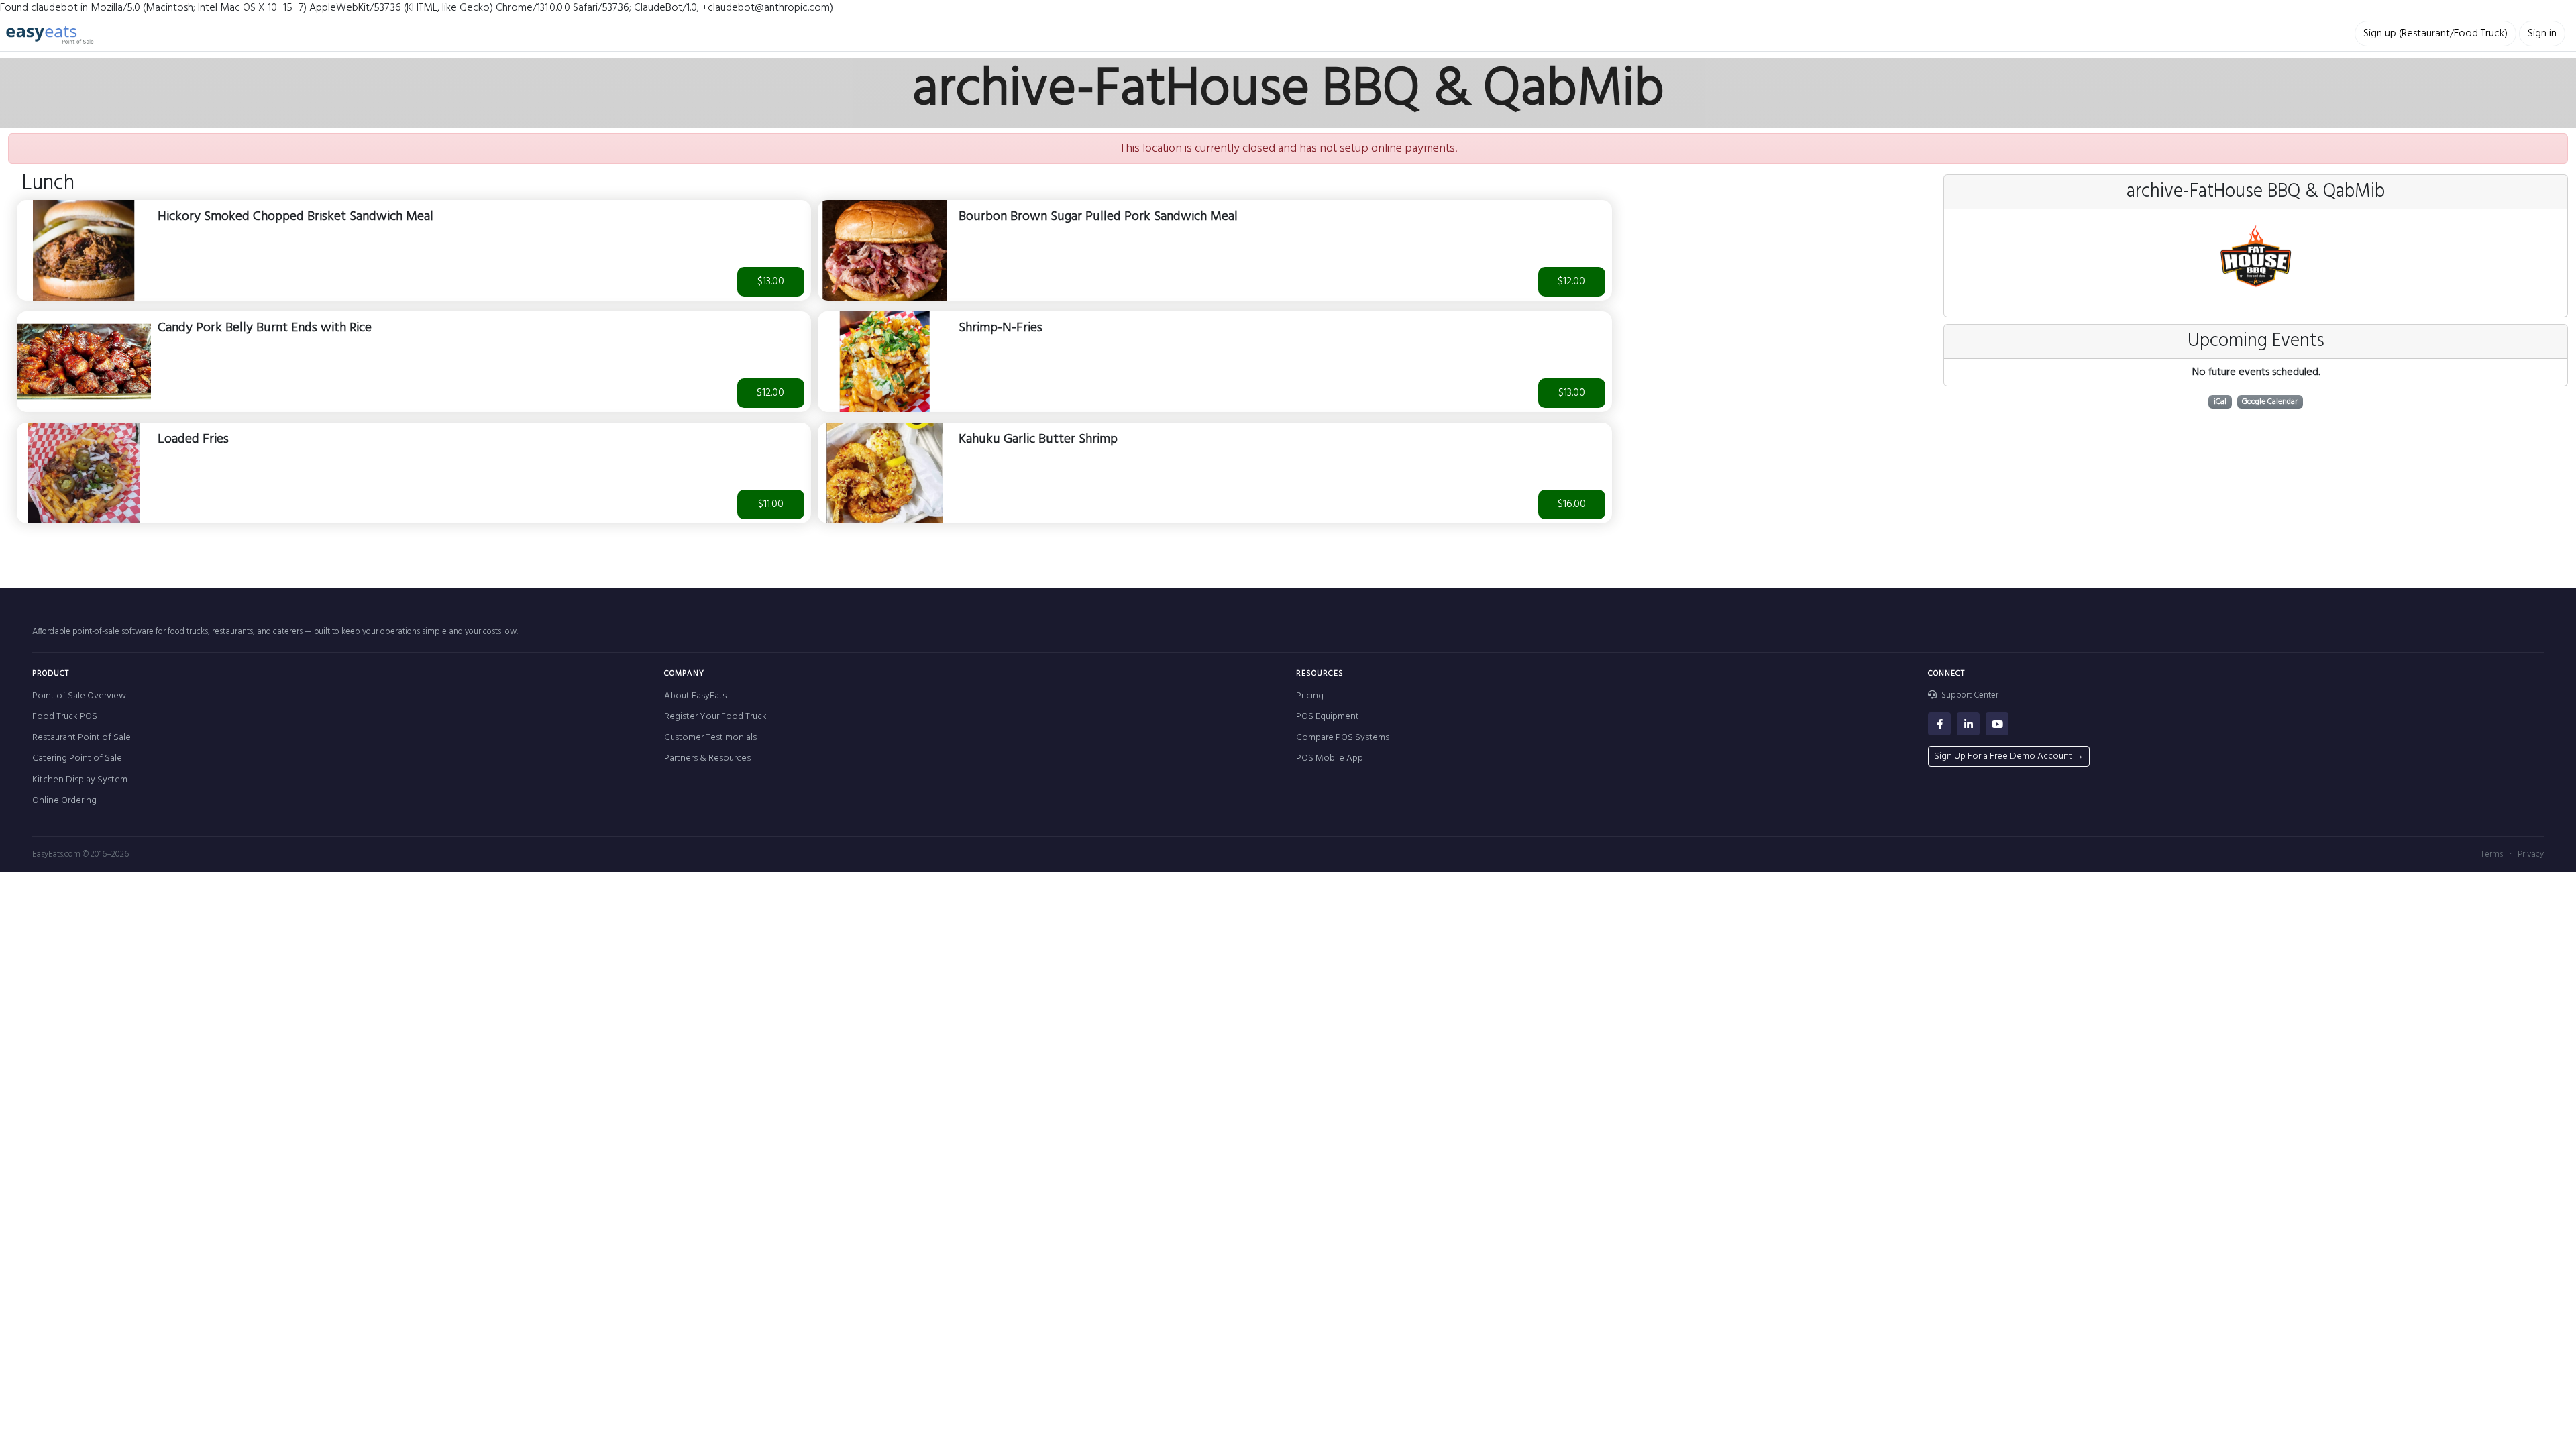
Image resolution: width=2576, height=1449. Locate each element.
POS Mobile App (1330, 758)
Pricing (1310, 696)
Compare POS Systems (1343, 738)
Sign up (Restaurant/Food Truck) (2435, 34)
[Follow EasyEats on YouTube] (1997, 724)
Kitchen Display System (80, 780)
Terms (2491, 854)
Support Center (1969, 696)
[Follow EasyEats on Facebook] (1939, 724)
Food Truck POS (65, 717)
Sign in (2542, 34)
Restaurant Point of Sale (82, 738)
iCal (2220, 402)
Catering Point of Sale (77, 758)
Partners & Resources (707, 758)
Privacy (2531, 854)
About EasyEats (695, 696)
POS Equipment (1328, 717)
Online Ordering (64, 801)
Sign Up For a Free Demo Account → (2009, 756)
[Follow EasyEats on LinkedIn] (1968, 724)
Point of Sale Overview (79, 696)
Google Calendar (2270, 402)
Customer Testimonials (710, 738)
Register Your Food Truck (715, 717)
